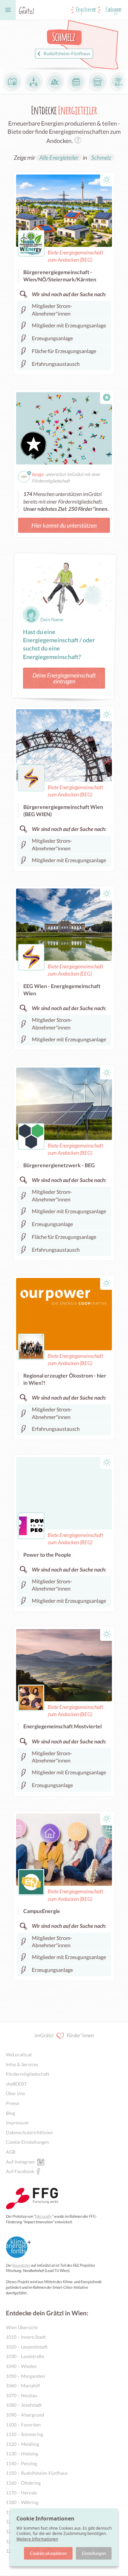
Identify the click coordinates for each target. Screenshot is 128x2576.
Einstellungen (94, 2553)
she (16, 2084)
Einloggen (114, 10)
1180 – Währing (22, 2502)
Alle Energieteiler (59, 157)
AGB (11, 2152)
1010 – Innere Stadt (26, 2337)
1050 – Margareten (25, 2376)
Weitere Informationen (37, 2539)
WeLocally (43, 2216)
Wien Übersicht (22, 2327)
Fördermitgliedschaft (28, 2074)
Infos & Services (22, 2064)
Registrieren (86, 10)
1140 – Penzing (21, 2463)
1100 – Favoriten (23, 2425)
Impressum (17, 2123)
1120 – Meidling (22, 2444)
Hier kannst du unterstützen (64, 525)
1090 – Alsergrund (25, 2415)
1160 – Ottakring (23, 2483)
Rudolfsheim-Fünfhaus (67, 54)
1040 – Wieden (21, 2366)
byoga (38, 474)
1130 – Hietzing (22, 2454)
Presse (13, 2103)
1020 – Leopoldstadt (27, 2347)
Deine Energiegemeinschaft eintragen (64, 678)
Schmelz (101, 157)
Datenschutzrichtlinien (29, 2132)
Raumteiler (21, 2265)
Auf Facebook (20, 2171)
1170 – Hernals (21, 2493)
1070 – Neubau (21, 2395)
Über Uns (15, 2093)
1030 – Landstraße (25, 2356)
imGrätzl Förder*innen (64, 2035)
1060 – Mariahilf (23, 2386)
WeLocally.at (19, 2055)
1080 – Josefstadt (24, 2405)
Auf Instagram (20, 2162)
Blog (11, 2113)
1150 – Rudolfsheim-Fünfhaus (37, 2473)
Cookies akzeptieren (48, 2553)
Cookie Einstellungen (27, 2142)
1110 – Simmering (24, 2434)
